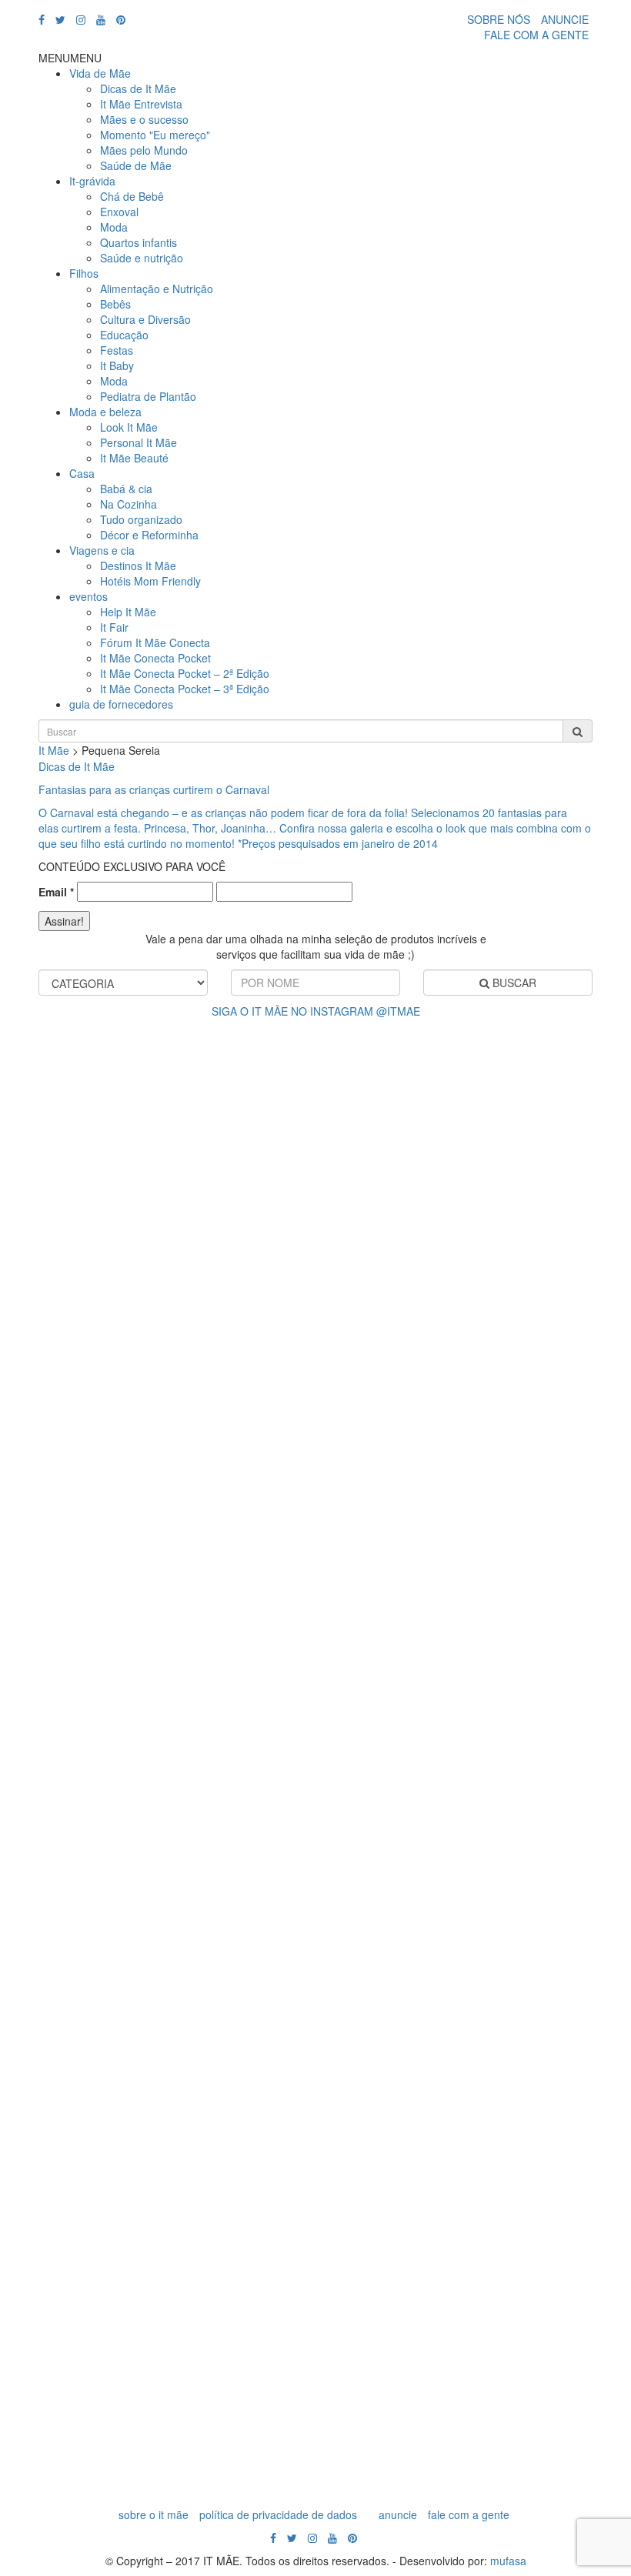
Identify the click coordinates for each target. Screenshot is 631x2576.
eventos (88, 596)
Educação (124, 335)
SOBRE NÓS (499, 19)
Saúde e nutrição (142, 258)
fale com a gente (469, 2514)
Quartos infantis (139, 242)
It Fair (114, 627)
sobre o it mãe (154, 2514)
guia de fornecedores (121, 704)
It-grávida (92, 181)
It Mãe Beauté (134, 458)
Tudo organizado (141, 519)
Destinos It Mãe (138, 566)
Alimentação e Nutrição (157, 289)
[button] (70, 58)
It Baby (117, 365)
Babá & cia (126, 489)
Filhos (84, 273)
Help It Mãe (128, 612)
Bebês (115, 304)
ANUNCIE (565, 19)
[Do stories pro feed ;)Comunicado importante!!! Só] (46, 1174)
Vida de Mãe (100, 73)
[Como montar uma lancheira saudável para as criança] (123, 1651)
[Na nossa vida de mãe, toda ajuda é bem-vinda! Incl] (200, 1405)
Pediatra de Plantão (148, 396)
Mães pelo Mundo (144, 150)
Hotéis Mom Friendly (150, 581)
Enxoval (119, 212)
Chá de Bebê (132, 196)
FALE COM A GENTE (536, 35)
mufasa (508, 2561)
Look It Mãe (129, 427)
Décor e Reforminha (149, 535)
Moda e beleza (105, 412)
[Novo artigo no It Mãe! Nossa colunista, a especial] (277, 1759)
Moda (114, 227)
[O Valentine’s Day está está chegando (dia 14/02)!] (585, 1643)
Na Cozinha (129, 504)
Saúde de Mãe (136, 165)
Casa (82, 473)
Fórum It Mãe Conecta (155, 642)
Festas (117, 350)
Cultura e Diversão (145, 319)
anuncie (398, 2514)
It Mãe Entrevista (141, 104)
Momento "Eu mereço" (155, 135)
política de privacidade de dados (278, 2514)
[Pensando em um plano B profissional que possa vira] (431, 1582)
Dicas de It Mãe (138, 88)
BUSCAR (513, 983)
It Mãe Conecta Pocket (155, 658)
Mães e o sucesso (144, 119)
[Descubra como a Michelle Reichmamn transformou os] (354, 1420)
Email (56, 892)
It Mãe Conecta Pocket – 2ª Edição (185, 673)
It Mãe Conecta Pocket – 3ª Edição (185, 689)
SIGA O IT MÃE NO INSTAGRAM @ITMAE (316, 1011)
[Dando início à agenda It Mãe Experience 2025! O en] (508, 1720)
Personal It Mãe (139, 442)
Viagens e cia (102, 550)
